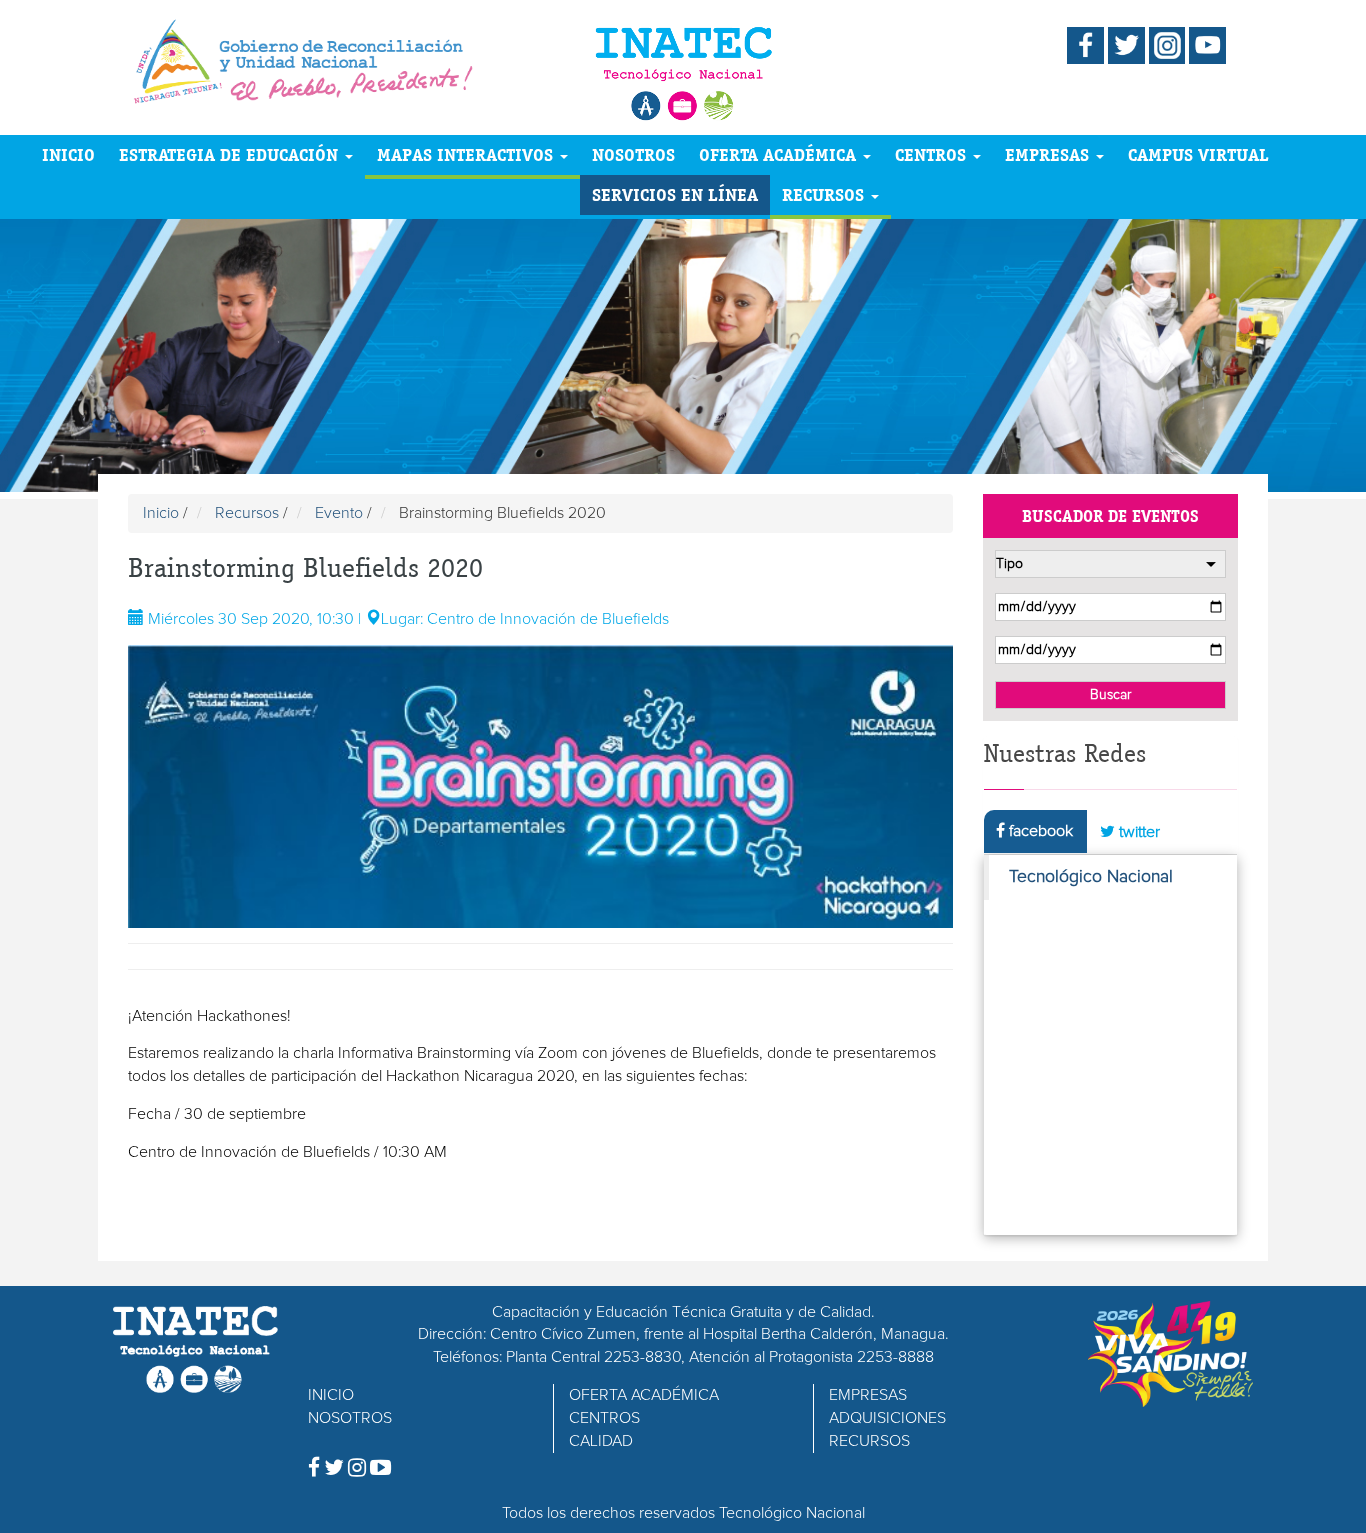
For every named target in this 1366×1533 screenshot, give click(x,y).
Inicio (161, 513)
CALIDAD (601, 1441)
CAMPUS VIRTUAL (1198, 154)
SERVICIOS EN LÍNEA (675, 194)
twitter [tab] (1137, 832)
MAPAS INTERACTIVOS (467, 154)
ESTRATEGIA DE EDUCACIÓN (231, 154)
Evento (339, 513)
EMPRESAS (1049, 154)
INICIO (68, 154)
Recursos (247, 513)
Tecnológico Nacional (1091, 877)
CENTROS (933, 154)
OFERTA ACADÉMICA (780, 154)
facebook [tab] (1039, 831)
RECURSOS (825, 194)
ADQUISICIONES (887, 1418)
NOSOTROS (633, 154)
